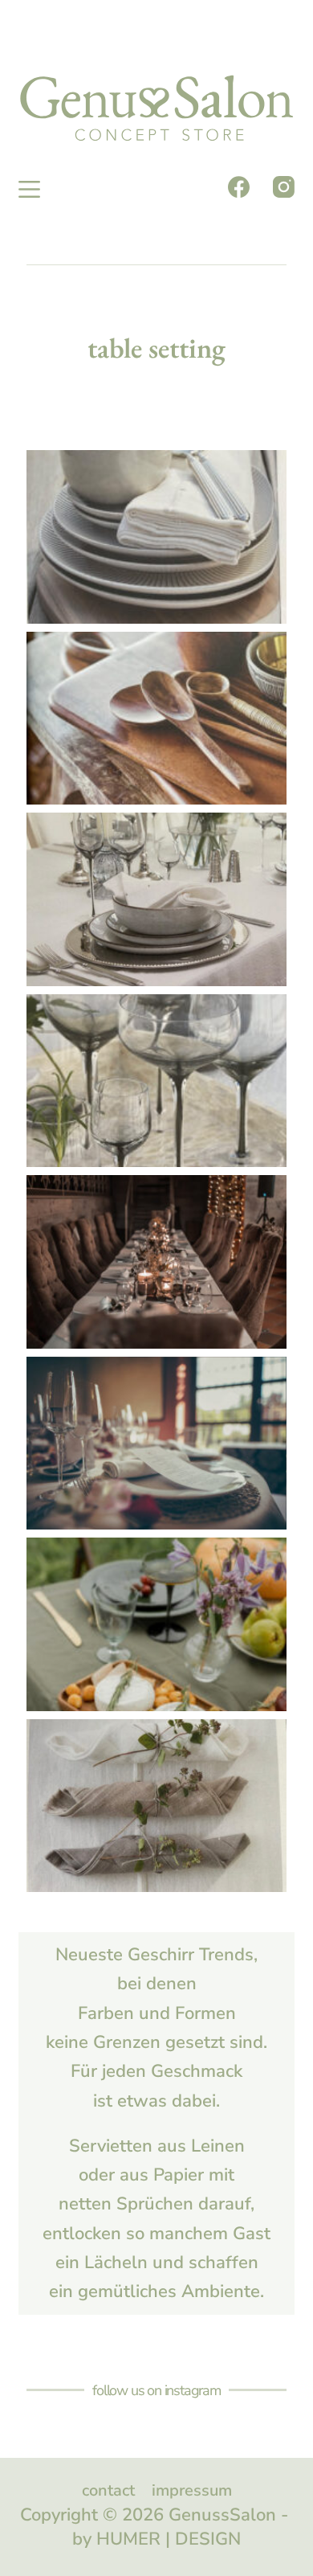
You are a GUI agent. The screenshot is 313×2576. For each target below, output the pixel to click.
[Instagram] (284, 187)
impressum (192, 2491)
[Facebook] (239, 187)
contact (108, 2491)
